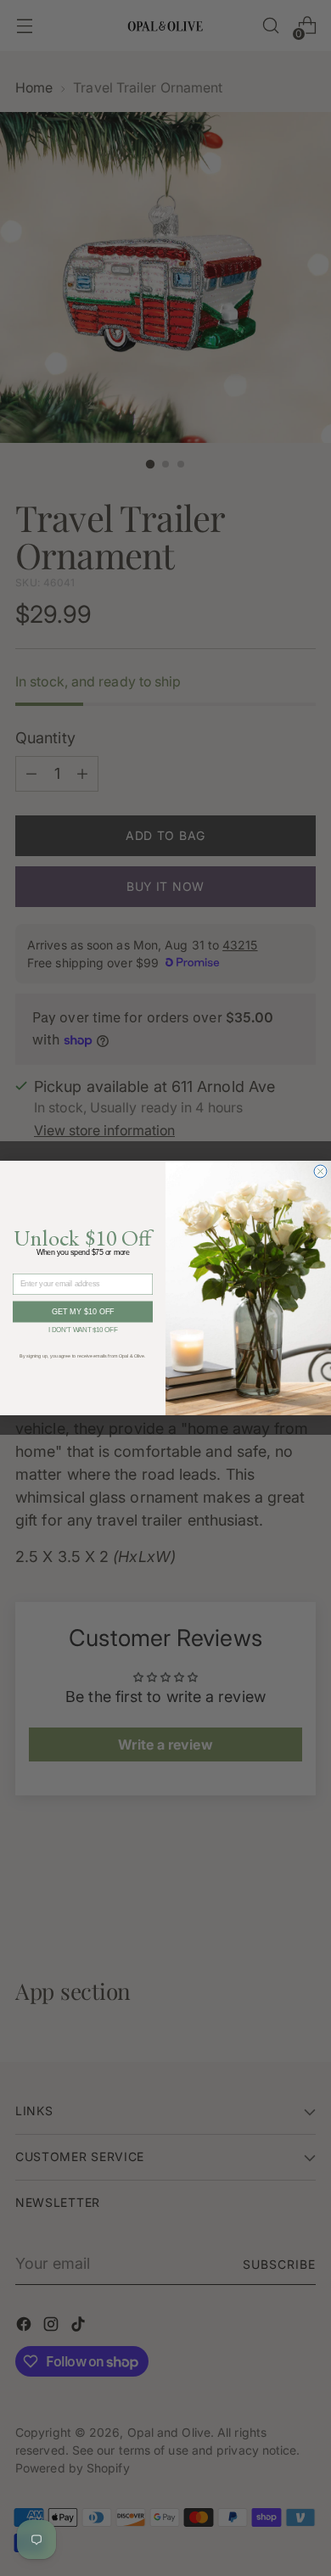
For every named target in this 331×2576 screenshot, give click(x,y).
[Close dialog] (320, 1171)
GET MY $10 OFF (83, 1312)
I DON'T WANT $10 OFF (83, 1328)
